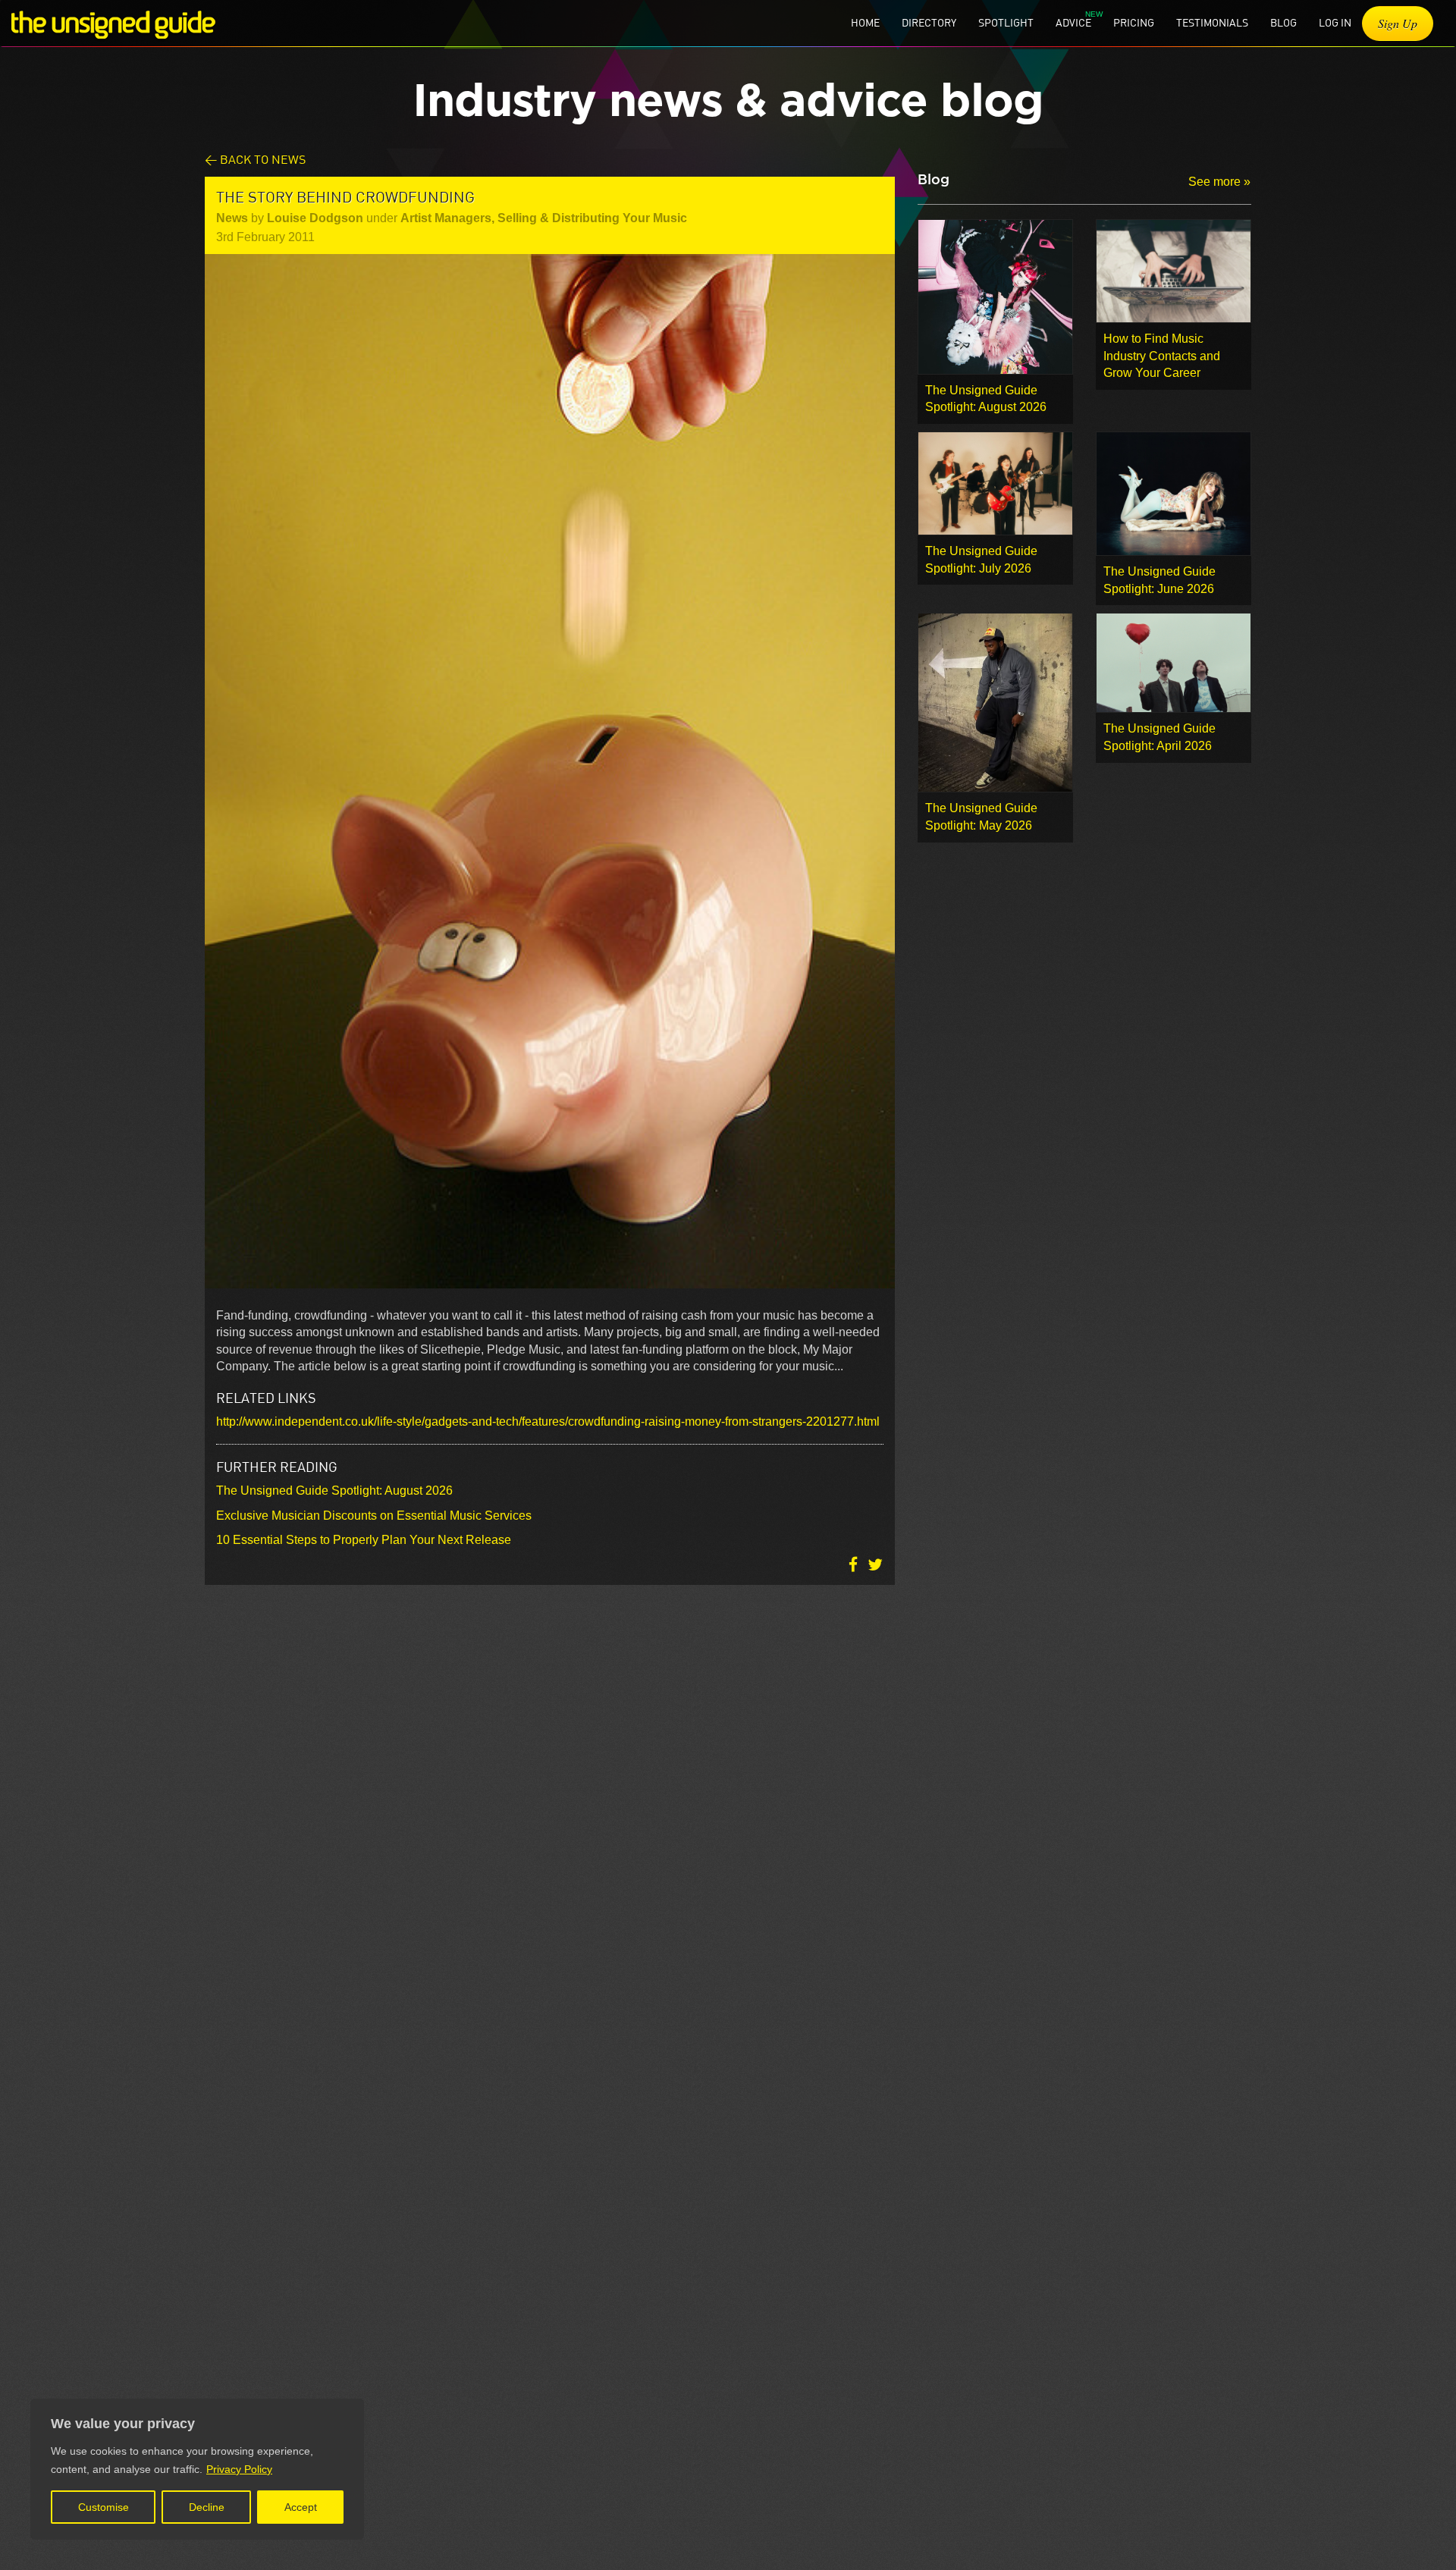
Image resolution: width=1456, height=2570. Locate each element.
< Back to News (255, 159)
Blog (1283, 22)
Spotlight (1006, 22)
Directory (929, 22)
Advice (1073, 22)
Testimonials (1212, 22)
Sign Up (1398, 23)
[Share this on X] (875, 1565)
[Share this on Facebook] (855, 1565)
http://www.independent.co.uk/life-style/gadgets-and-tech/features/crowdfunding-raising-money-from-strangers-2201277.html (548, 1422)
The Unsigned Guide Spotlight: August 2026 (334, 1491)
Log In (1335, 22)
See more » (1219, 182)
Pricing (1134, 22)
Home (865, 22)
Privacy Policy (239, 2469)
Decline (207, 2507)
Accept (301, 2507)
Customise (104, 2507)
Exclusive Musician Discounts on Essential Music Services (374, 1516)
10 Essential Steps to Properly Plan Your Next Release (364, 1540)
